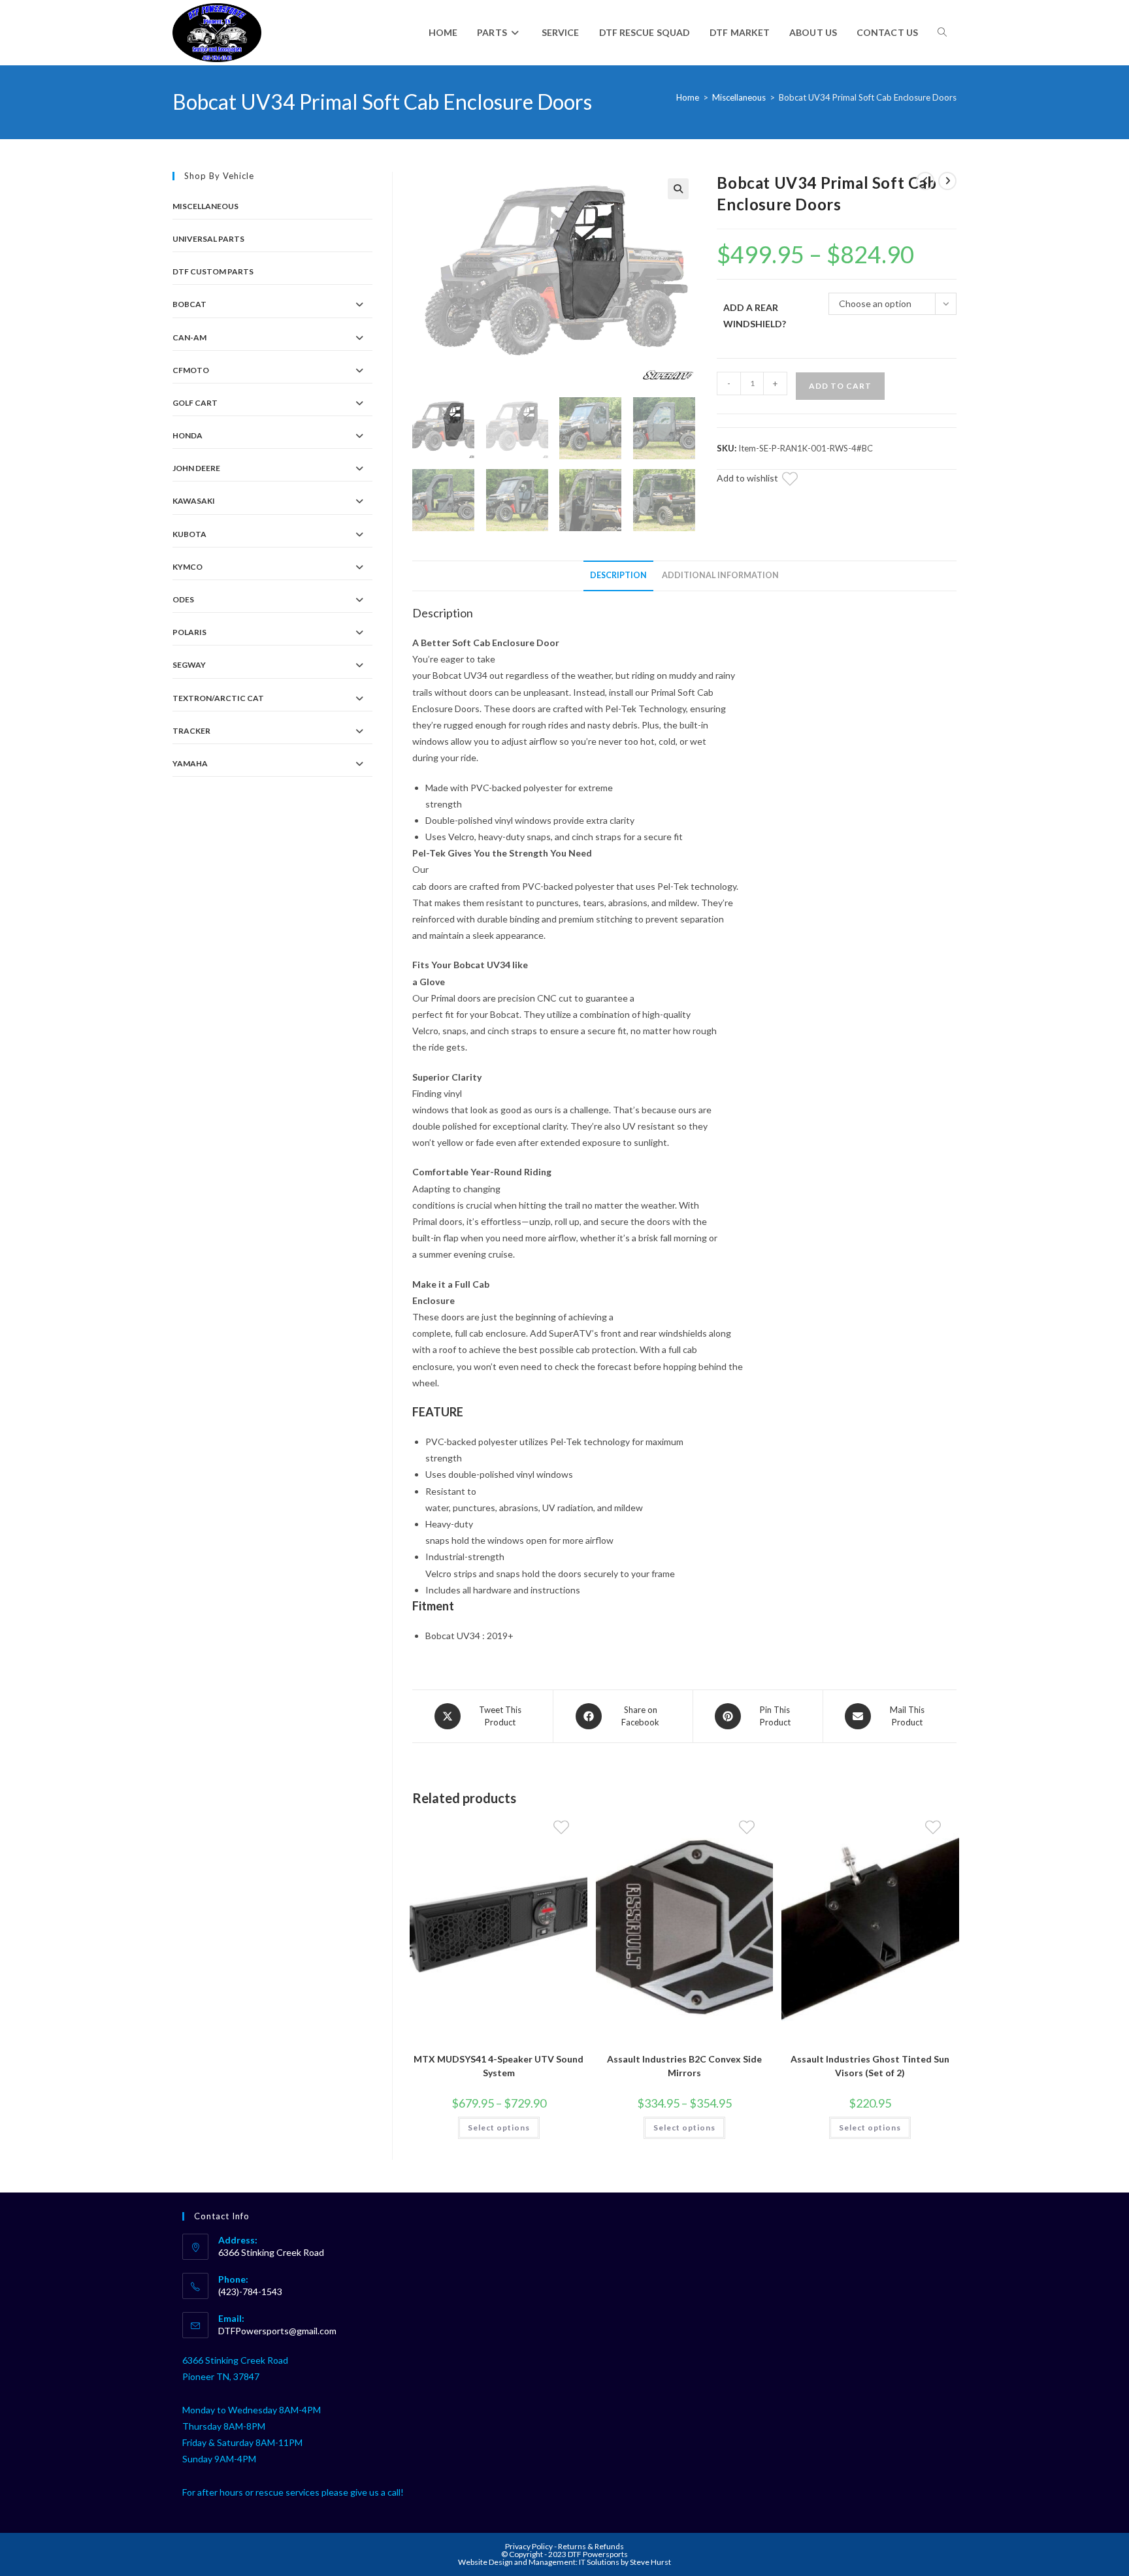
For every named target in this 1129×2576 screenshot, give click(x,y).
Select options (499, 2128)
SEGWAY (189, 665)
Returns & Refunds (591, 2546)
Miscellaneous (739, 97)
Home (688, 97)
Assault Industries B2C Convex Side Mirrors (684, 2066)
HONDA (188, 435)
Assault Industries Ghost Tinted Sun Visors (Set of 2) (870, 2066)
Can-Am (189, 337)
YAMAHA (190, 763)
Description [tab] (618, 575)
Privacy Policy (530, 2546)
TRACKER (191, 731)
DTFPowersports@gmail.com (277, 2331)
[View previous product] (925, 181)
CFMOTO (191, 370)
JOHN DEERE (196, 468)
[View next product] (947, 181)
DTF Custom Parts (213, 271)
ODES (183, 599)
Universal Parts (208, 239)
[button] (678, 189)
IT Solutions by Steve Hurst (625, 2562)
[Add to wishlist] (798, 481)
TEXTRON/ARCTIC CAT (218, 698)
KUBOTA (189, 534)
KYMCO (188, 567)
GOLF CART (195, 403)
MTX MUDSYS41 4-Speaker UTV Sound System (499, 2066)
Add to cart (840, 386)
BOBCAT (189, 304)
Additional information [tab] (720, 575)
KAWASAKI (194, 501)
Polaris (189, 632)
